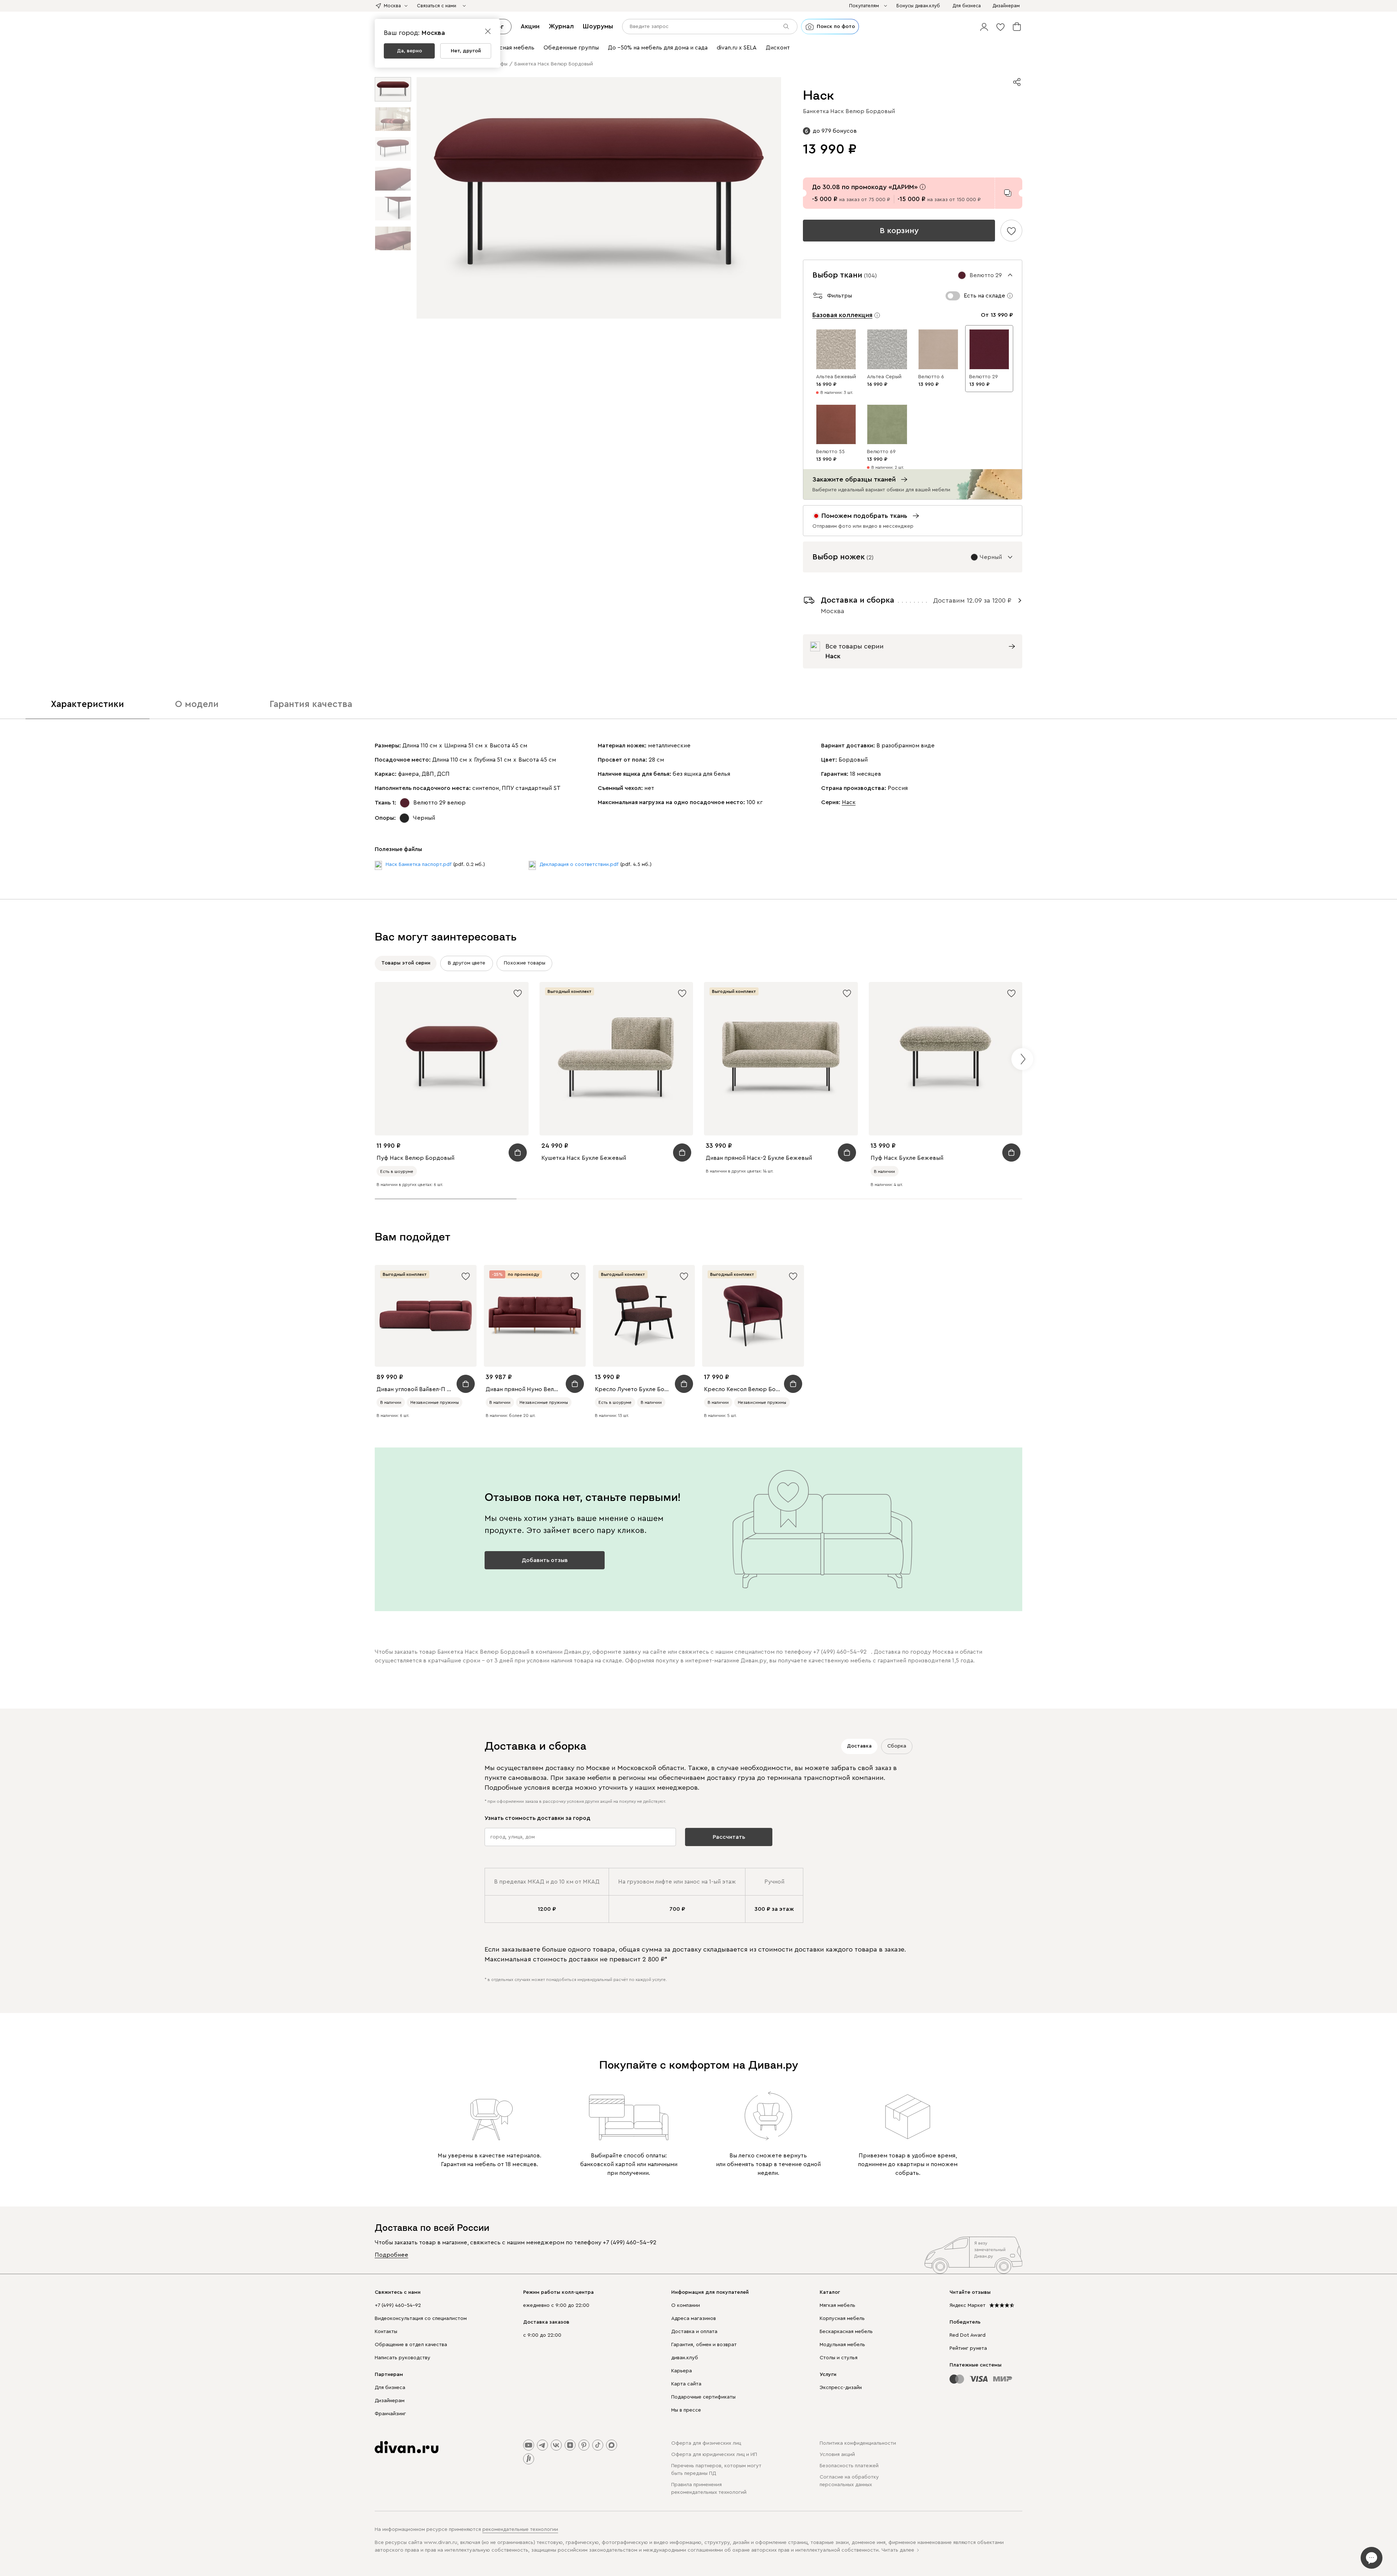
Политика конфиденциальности (858, 2443)
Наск (849, 802)
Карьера (682, 2371)
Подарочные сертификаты (703, 2397)
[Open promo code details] (923, 187)
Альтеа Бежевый (836, 377)
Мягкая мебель (837, 2305)
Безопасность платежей (849, 2466)
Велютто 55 (830, 452)
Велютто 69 (881, 452)
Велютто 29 (984, 377)
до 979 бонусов (835, 131)
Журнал (561, 26)
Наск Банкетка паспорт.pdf (419, 864)
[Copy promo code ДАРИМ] (1008, 193)
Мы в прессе (686, 2410)
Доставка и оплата (694, 2332)
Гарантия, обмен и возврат (704, 2345)
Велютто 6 (931, 377)
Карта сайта (686, 2384)
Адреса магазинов (694, 2319)
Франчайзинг (390, 2414)
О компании (686, 2305)
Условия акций (837, 2455)
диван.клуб (685, 2358)
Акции (530, 26)
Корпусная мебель (842, 2319)
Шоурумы (598, 26)
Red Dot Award (968, 2335)
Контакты (386, 2332)
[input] (710, 27)
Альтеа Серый (884, 377)
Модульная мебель (842, 2345)
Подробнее (391, 2255)
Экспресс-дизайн (841, 2388)
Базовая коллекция (842, 315)
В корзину (899, 231)
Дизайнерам (390, 2401)
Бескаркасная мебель (846, 2332)
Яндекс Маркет (968, 2305)
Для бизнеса (390, 2388)
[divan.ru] (407, 2447)
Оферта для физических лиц (706, 2443)
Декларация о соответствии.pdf (579, 864)
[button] (984, 27)
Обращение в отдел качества (411, 2345)
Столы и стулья (839, 2358)
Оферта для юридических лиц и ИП (714, 2455)
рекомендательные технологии (520, 2529)
